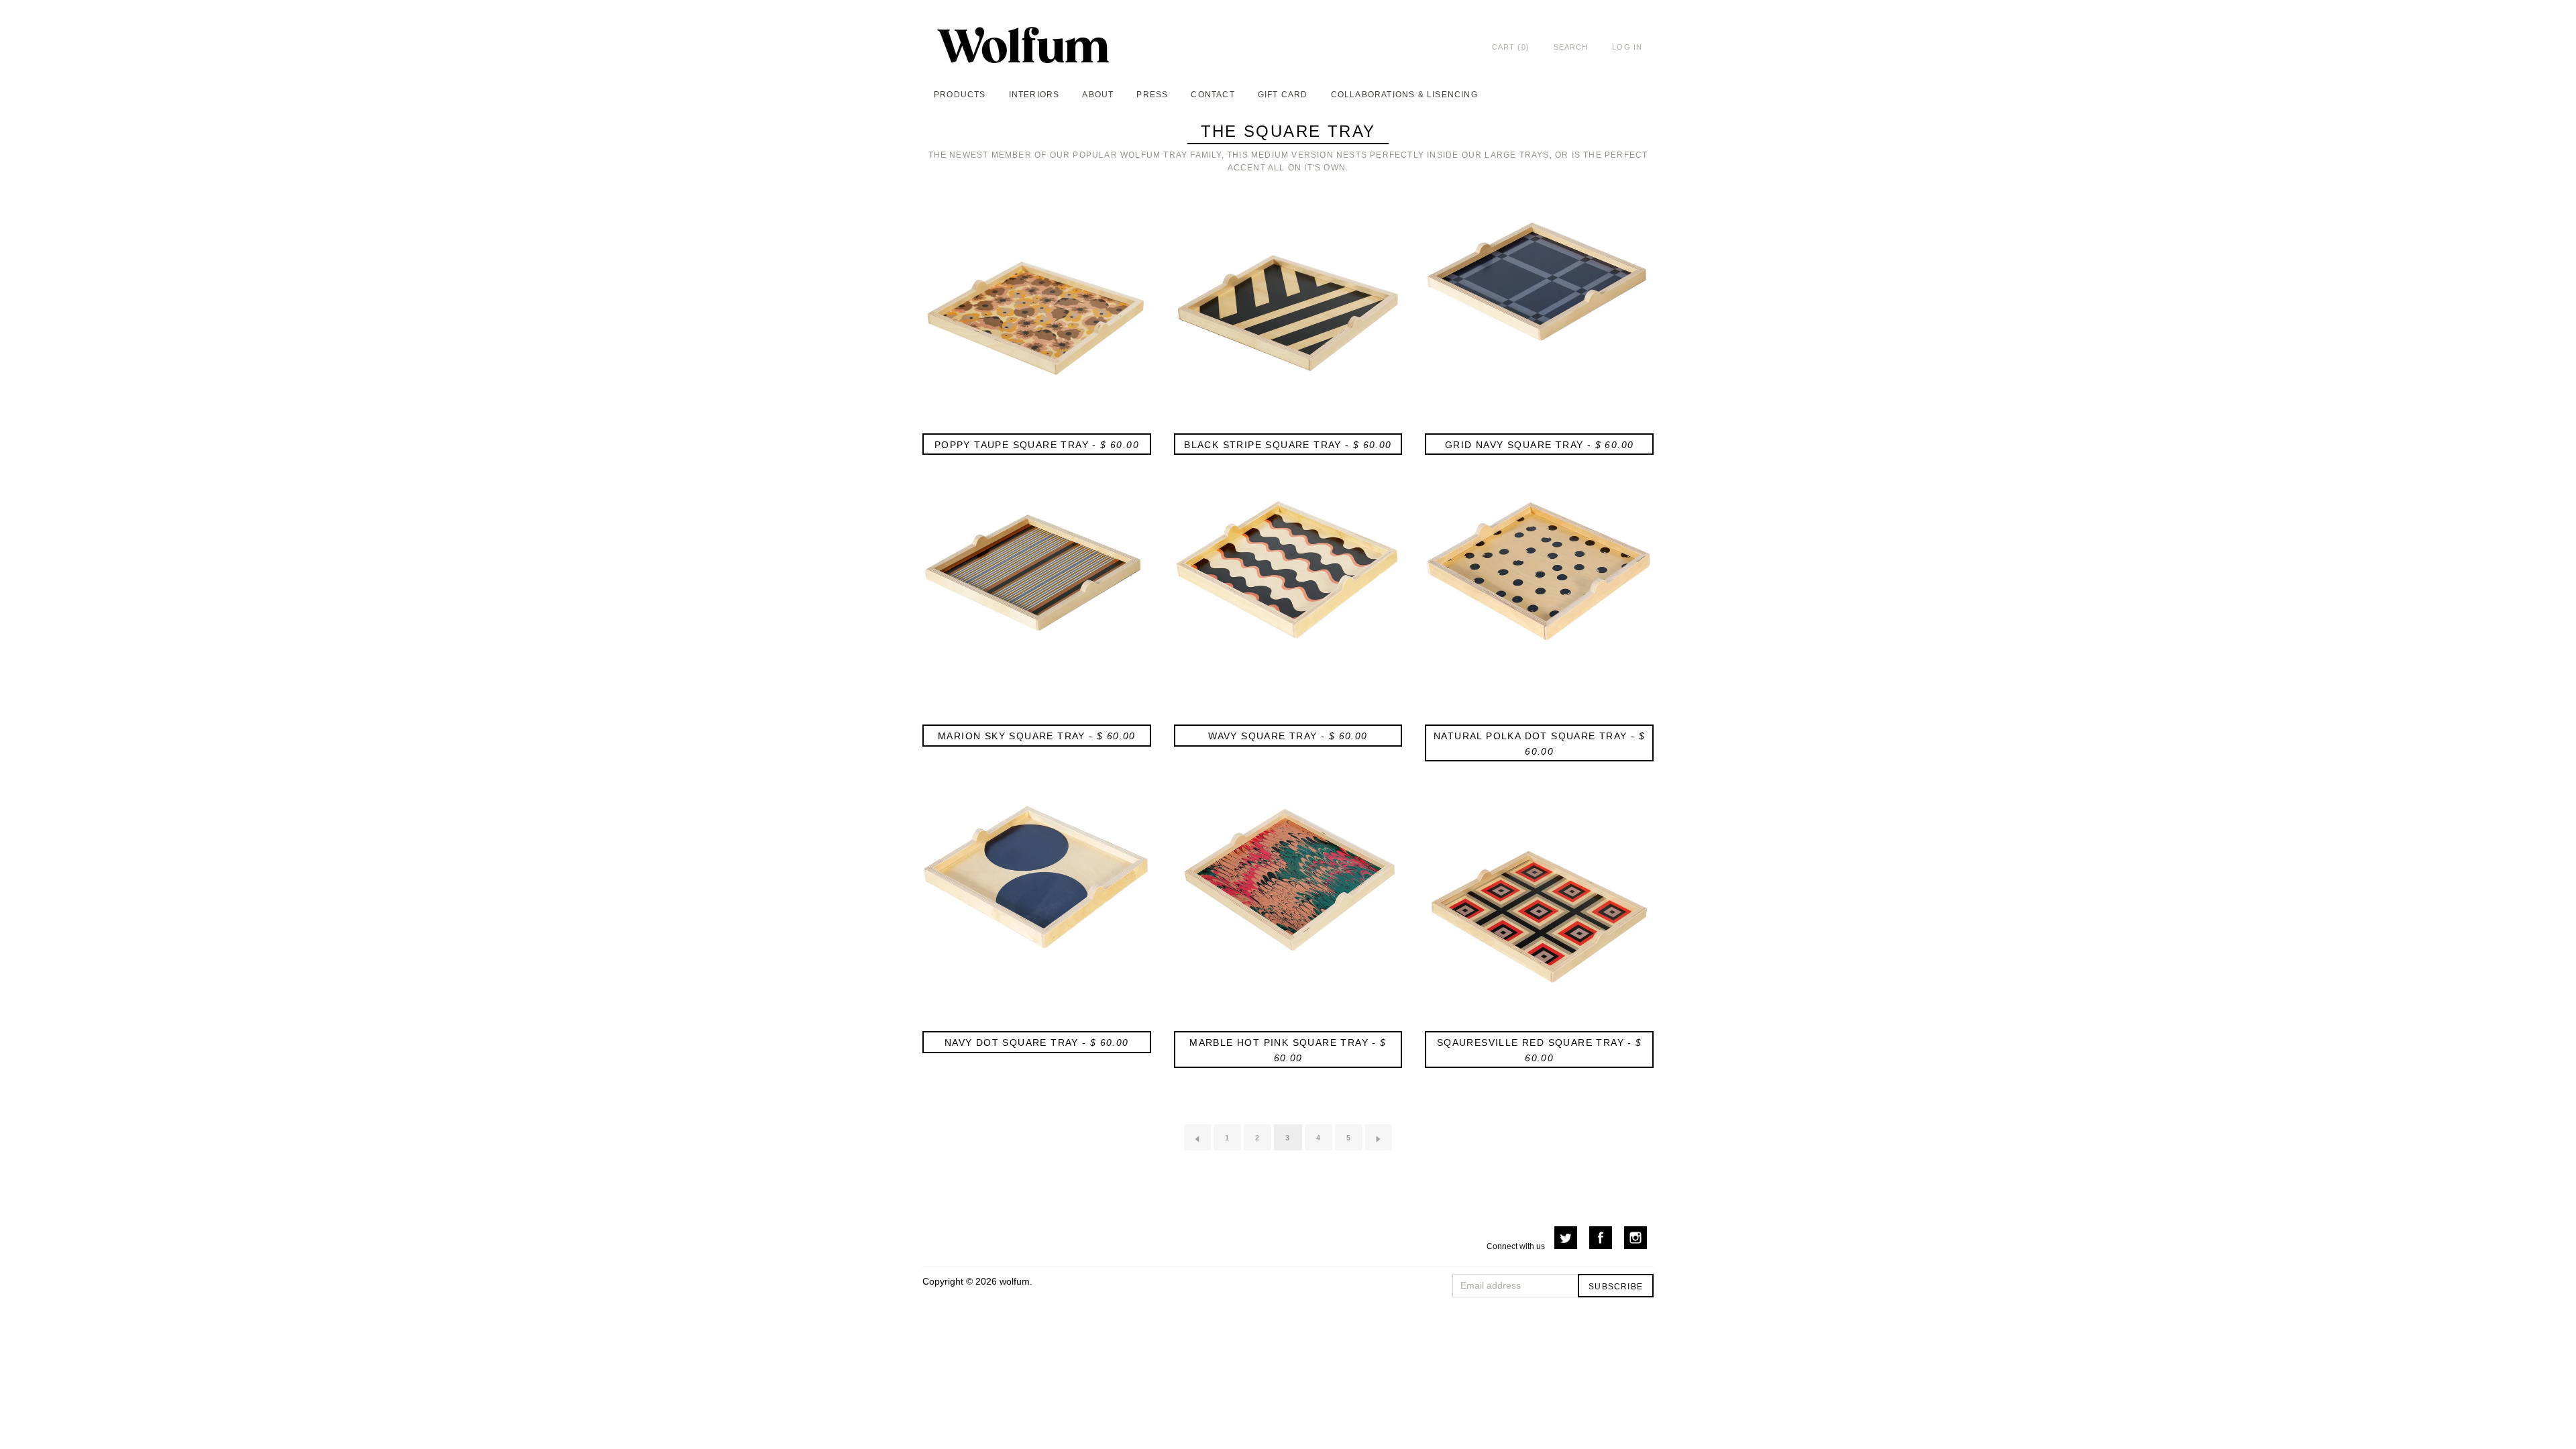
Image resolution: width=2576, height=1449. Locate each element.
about (1098, 95)
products (960, 95)
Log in (1627, 47)
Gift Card (1283, 95)
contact (1213, 95)
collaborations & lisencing (1404, 95)
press (1152, 95)
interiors (1034, 95)
